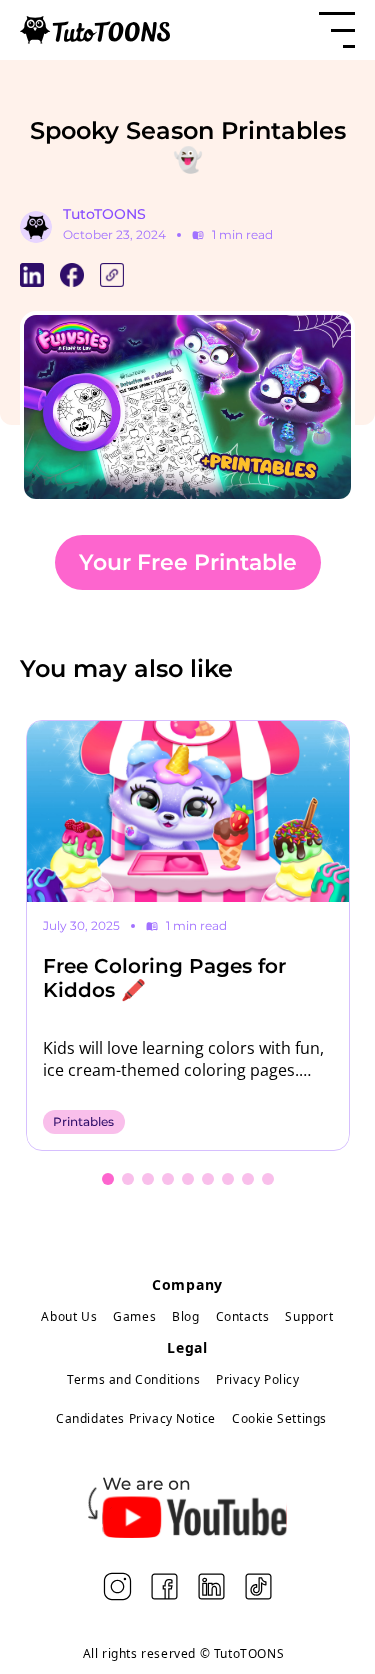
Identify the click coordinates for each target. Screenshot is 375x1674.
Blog (185, 1316)
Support (309, 1316)
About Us (69, 1316)
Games (134, 1316)
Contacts (243, 1316)
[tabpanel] (188, 936)
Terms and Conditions (133, 1379)
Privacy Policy (257, 1379)
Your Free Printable (188, 562)
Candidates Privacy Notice (136, 1418)
